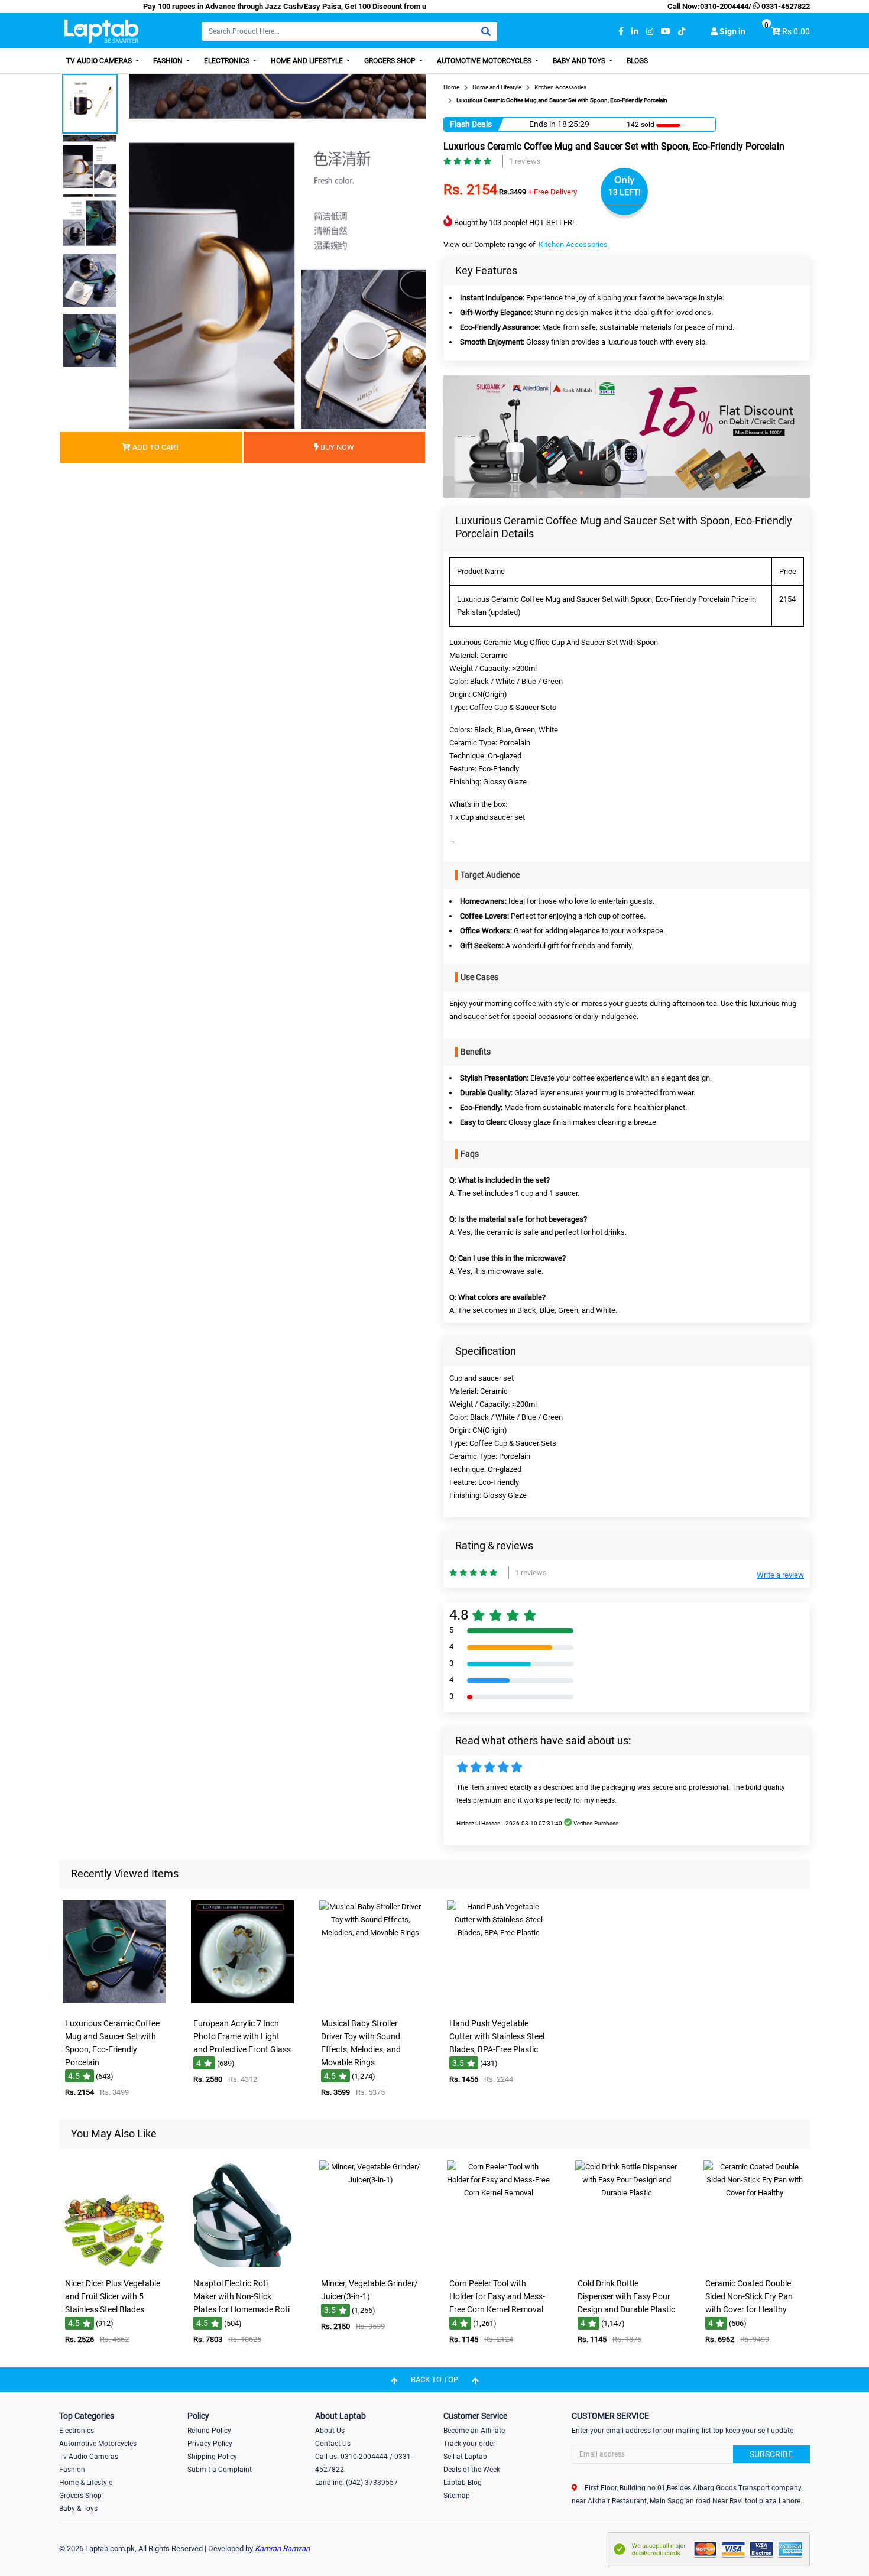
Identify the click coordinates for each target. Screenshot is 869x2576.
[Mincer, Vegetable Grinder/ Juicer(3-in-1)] (371, 2264)
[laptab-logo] (101, 32)
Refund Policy (209, 2431)
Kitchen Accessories (573, 244)
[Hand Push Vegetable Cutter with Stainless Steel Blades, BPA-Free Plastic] (498, 2004)
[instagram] (650, 32)
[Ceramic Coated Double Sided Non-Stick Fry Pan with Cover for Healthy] (755, 2264)
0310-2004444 (724, 6)
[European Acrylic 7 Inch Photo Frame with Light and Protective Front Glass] (242, 2004)
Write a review (780, 1575)
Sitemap (457, 2496)
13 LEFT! (625, 192)
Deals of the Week (472, 2470)
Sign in (732, 31)
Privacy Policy (210, 2444)
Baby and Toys (580, 61)
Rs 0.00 (796, 31)
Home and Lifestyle (308, 61)
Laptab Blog (463, 2483)
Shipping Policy (212, 2457)
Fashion (169, 61)
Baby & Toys (78, 2509)
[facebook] (621, 32)
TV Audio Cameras (100, 61)
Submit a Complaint (220, 2470)
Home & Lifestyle (86, 2483)
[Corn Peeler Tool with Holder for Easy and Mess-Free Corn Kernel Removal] (498, 2264)
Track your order (469, 2444)
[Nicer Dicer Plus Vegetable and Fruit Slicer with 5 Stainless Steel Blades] (114, 2264)
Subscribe (771, 2454)
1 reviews (525, 161)
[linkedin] (635, 32)
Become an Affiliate (474, 2431)
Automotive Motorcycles (485, 61)
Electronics (228, 61)
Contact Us (333, 2444)
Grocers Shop (391, 61)
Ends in (542, 124)
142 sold (641, 125)
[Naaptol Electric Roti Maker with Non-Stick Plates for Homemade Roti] (242, 2264)
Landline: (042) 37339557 (356, 2483)
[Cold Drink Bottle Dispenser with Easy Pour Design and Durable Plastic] (627, 2264)
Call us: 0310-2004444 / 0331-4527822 (364, 2463)
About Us (330, 2431)
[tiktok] (682, 32)
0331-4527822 (785, 6)
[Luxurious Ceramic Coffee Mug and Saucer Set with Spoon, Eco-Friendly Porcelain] (114, 2004)
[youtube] (666, 32)
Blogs (637, 61)
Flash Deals (471, 124)
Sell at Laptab (465, 2457)
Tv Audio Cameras (89, 2457)
